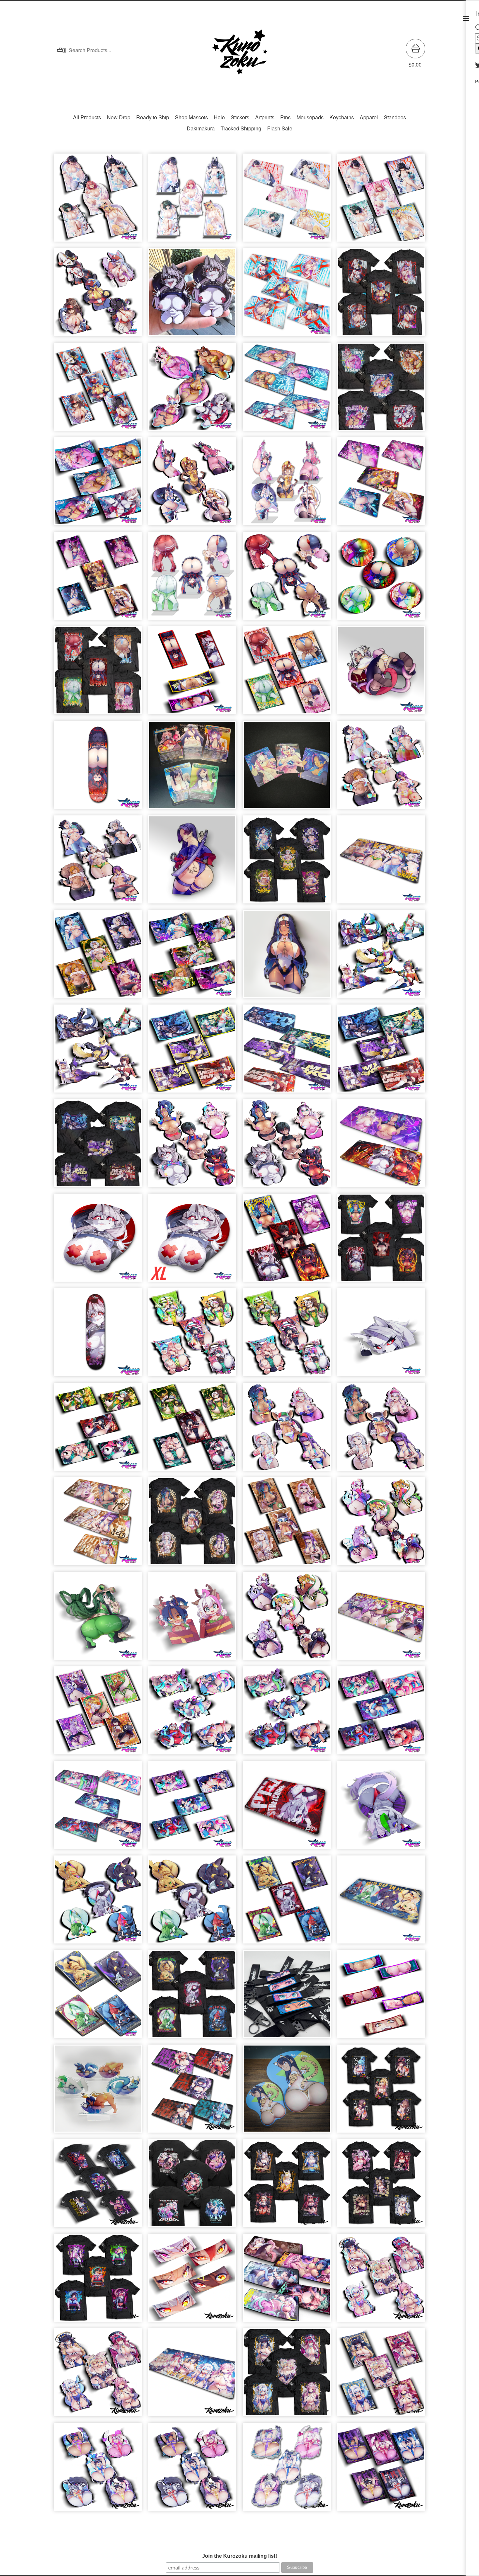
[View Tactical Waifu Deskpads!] (287, 1052)
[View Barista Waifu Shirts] (192, 1525)
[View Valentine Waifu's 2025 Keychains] (287, 2470)
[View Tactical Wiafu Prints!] (381, 1052)
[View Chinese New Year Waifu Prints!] (192, 1430)
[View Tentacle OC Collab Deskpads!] (287, 2281)
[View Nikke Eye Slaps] (192, 2281)
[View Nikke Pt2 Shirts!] (287, 2186)
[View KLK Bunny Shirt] (98, 2186)
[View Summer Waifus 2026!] (192, 390)
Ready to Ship (153, 117)
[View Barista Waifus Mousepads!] (98, 1525)
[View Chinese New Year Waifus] (287, 1335)
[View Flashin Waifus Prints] (287, 1241)
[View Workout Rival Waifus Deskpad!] (381, 863)
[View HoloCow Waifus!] (98, 2375)
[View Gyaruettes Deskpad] (381, 1619)
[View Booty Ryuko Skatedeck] (98, 768)
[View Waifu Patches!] (381, 1997)
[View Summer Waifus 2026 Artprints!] (98, 484)
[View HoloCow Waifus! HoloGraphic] (381, 2281)
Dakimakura (201, 128)
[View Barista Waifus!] (381, 1430)
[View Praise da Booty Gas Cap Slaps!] (381, 579)
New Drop (119, 117)
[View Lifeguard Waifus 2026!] (98, 295)
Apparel (369, 117)
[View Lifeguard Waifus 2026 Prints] (98, 390)
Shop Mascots (191, 117)
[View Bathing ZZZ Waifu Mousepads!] (287, 201)
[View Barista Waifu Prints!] (287, 1525)
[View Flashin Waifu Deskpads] (381, 1146)
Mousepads (310, 117)
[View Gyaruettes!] (287, 1619)
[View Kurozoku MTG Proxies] (192, 768)
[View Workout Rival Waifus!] (98, 863)
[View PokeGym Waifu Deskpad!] (381, 1903)
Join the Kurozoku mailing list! (239, 2556)
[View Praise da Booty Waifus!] (287, 579)
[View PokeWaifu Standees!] (98, 2092)
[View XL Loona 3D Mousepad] (192, 1241)
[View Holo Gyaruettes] (381, 1525)
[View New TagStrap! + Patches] (287, 1997)
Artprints (265, 117)
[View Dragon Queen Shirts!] (98, 2281)
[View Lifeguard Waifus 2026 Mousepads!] (287, 295)
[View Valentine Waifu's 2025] (192, 2470)
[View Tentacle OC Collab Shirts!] (192, 2186)
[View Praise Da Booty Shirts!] (98, 674)
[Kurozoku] (239, 53)
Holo (219, 117)
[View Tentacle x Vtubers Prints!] (381, 1714)
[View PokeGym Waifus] (192, 1903)
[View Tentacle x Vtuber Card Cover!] (192, 1808)
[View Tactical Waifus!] (98, 1052)
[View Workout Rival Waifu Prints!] (98, 957)
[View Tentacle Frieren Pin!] (381, 674)
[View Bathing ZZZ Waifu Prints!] (381, 201)
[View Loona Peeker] (381, 1335)
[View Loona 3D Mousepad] (98, 1241)
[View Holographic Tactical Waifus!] (381, 957)
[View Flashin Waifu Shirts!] (381, 1241)
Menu (466, 19)
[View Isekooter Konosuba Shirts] (381, 2092)
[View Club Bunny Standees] (287, 484)
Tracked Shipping (241, 128)
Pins (285, 117)
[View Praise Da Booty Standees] (192, 579)
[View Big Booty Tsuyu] (98, 1619)
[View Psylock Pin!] (192, 863)
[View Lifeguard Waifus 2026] (381, 295)
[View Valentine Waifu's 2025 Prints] (381, 2470)
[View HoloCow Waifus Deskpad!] (192, 2375)
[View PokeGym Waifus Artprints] (287, 1903)
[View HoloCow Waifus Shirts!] (287, 2375)
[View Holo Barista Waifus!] (287, 1430)
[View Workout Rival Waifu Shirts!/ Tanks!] (287, 863)
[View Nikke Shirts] (381, 2186)
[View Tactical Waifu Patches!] (192, 1052)
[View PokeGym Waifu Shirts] (192, 1997)
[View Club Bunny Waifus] (192, 484)
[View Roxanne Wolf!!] (381, 1808)
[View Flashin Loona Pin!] (192, 295)
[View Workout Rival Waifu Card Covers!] (192, 957)
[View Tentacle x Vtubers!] (287, 1714)
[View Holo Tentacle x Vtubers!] (192, 1714)
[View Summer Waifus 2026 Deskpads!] (287, 390)
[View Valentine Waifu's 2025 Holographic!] (98, 2470)
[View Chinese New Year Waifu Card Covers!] (98, 1430)
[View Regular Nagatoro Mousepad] (287, 2092)
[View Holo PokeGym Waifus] (98, 1903)
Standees (395, 117)
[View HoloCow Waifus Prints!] (381, 2375)
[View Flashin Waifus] (287, 1146)
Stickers (240, 117)
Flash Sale (280, 128)
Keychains (342, 117)
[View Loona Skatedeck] (98, 1335)
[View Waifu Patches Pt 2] (192, 674)
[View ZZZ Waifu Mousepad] (192, 2092)
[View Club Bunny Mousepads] (381, 484)
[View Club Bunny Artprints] (98, 579)
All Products (87, 117)
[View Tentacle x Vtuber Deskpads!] (98, 1808)
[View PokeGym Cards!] (98, 1997)
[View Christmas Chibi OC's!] (192, 1619)
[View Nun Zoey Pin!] (287, 957)
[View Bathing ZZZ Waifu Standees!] (192, 201)
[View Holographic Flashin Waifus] (192, 1146)
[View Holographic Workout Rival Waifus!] (381, 768)
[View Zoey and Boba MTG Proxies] (287, 768)
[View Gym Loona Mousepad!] (287, 1808)
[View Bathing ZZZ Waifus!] (98, 201)
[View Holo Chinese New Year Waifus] (192, 1335)
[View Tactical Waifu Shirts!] (98, 1146)
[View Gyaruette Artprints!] (98, 1714)
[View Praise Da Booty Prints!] (287, 674)
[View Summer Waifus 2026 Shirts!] (381, 390)
